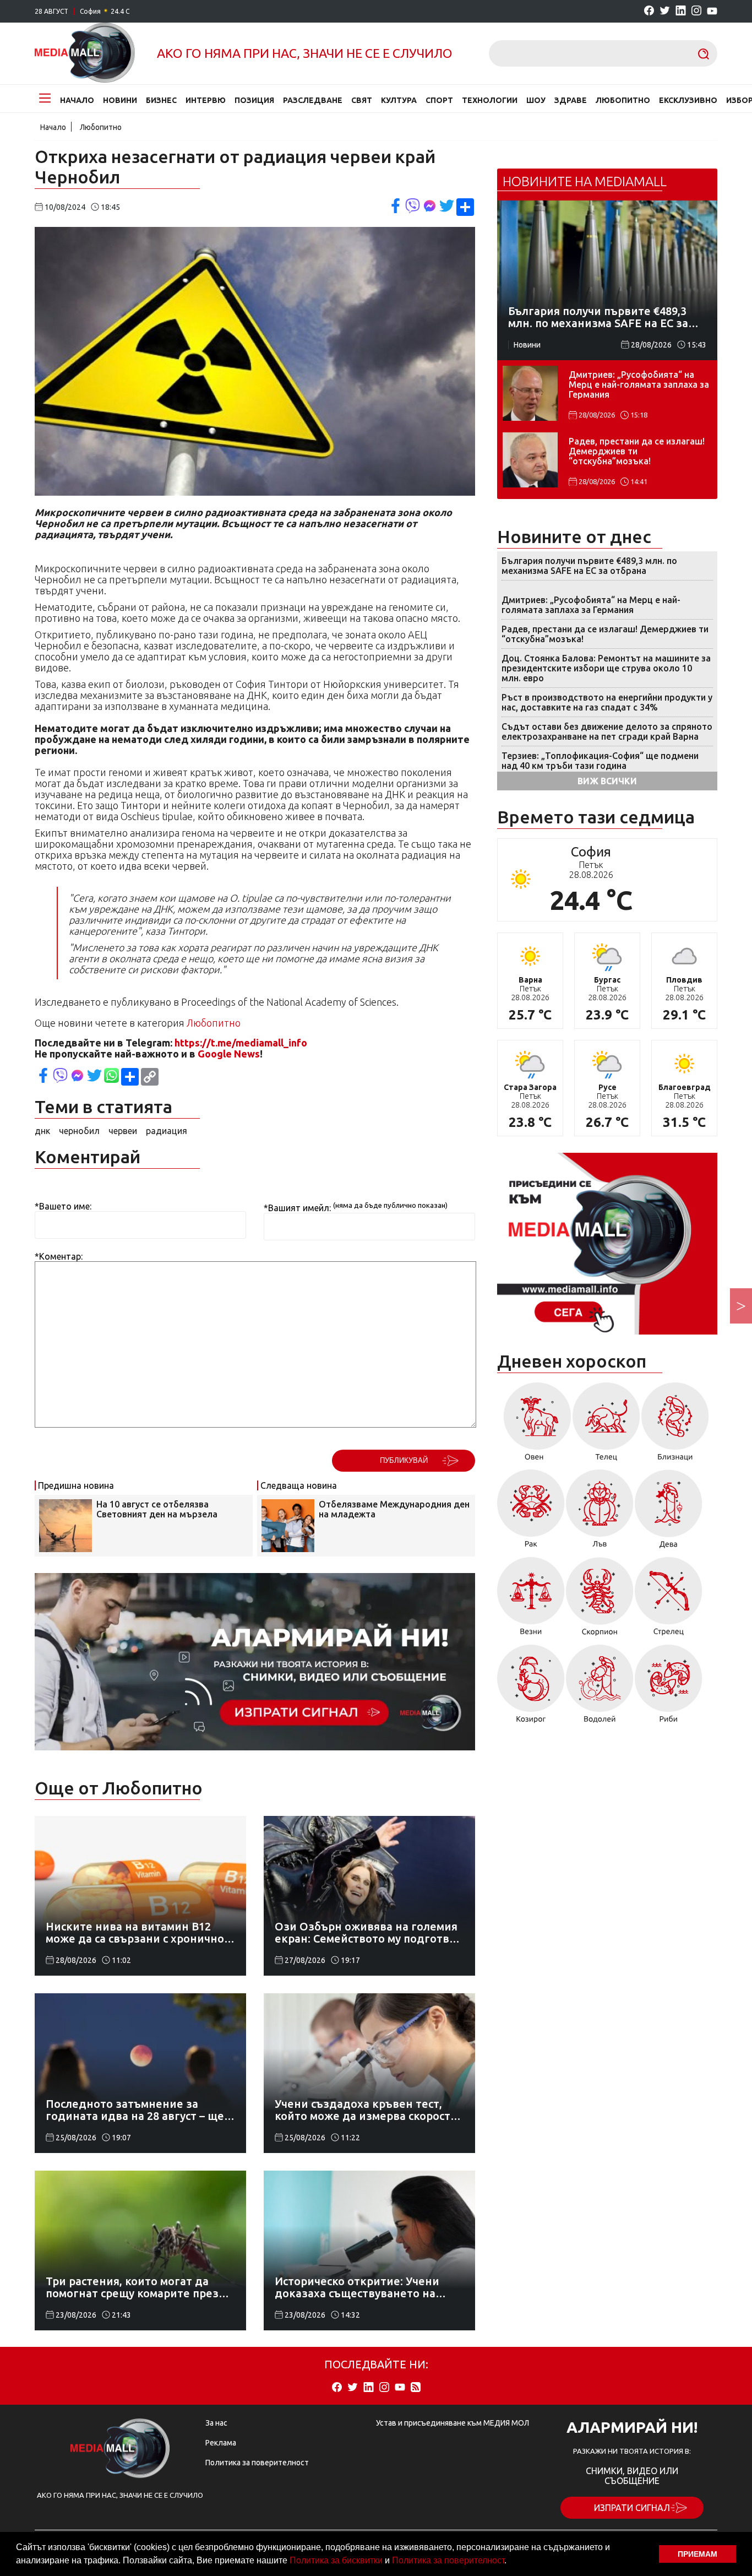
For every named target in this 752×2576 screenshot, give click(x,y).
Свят (362, 100)
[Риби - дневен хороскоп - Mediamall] (669, 1688)
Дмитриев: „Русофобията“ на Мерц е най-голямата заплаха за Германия (639, 384)
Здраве (571, 100)
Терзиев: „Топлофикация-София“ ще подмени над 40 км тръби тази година (600, 761)
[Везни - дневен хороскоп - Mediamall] (531, 1600)
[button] (510, 2562)
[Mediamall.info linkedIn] (681, 11)
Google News (229, 1054)
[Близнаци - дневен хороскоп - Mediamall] (675, 1425)
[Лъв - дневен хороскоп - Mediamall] (600, 1513)
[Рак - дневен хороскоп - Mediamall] (531, 1513)
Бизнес (161, 100)
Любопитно (623, 100)
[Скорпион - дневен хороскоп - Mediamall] (600, 1600)
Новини (120, 100)
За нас (216, 2423)
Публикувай (404, 1460)
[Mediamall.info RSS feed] (416, 2388)
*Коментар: (59, 1256)
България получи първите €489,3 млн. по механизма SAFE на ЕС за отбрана (589, 566)
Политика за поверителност (448, 2560)
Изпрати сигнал (632, 2508)
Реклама (221, 2443)
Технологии (490, 100)
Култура (399, 100)
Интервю (206, 100)
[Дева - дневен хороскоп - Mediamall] (669, 1513)
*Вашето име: (63, 1206)
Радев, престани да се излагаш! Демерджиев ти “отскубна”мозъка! (637, 451)
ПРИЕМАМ (697, 2554)
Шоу (536, 100)
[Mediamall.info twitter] (665, 11)
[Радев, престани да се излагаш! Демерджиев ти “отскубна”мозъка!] (530, 460)
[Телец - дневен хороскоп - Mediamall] (606, 1425)
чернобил (79, 1131)
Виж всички (607, 781)
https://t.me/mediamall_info (241, 1043)
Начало (77, 100)
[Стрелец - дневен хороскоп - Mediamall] (669, 1600)
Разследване (313, 100)
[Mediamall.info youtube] (712, 12)
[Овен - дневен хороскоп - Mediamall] (534, 1425)
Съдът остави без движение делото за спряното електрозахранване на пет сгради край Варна (607, 731)
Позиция (254, 100)
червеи (123, 1131)
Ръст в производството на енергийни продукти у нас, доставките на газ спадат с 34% (607, 702)
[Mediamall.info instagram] (696, 11)
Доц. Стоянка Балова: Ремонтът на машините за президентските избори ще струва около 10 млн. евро (606, 668)
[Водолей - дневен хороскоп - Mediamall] (600, 1688)
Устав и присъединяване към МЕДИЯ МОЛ (453, 2423)
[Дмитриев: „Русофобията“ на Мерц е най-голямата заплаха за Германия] (530, 393)
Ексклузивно (688, 100)
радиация (167, 1131)
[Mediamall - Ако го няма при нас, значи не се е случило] (85, 53)
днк (42, 1131)
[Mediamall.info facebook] (649, 11)
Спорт (439, 100)
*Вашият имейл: (297, 1208)
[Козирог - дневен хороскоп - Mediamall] (531, 1688)
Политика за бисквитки (336, 2560)
